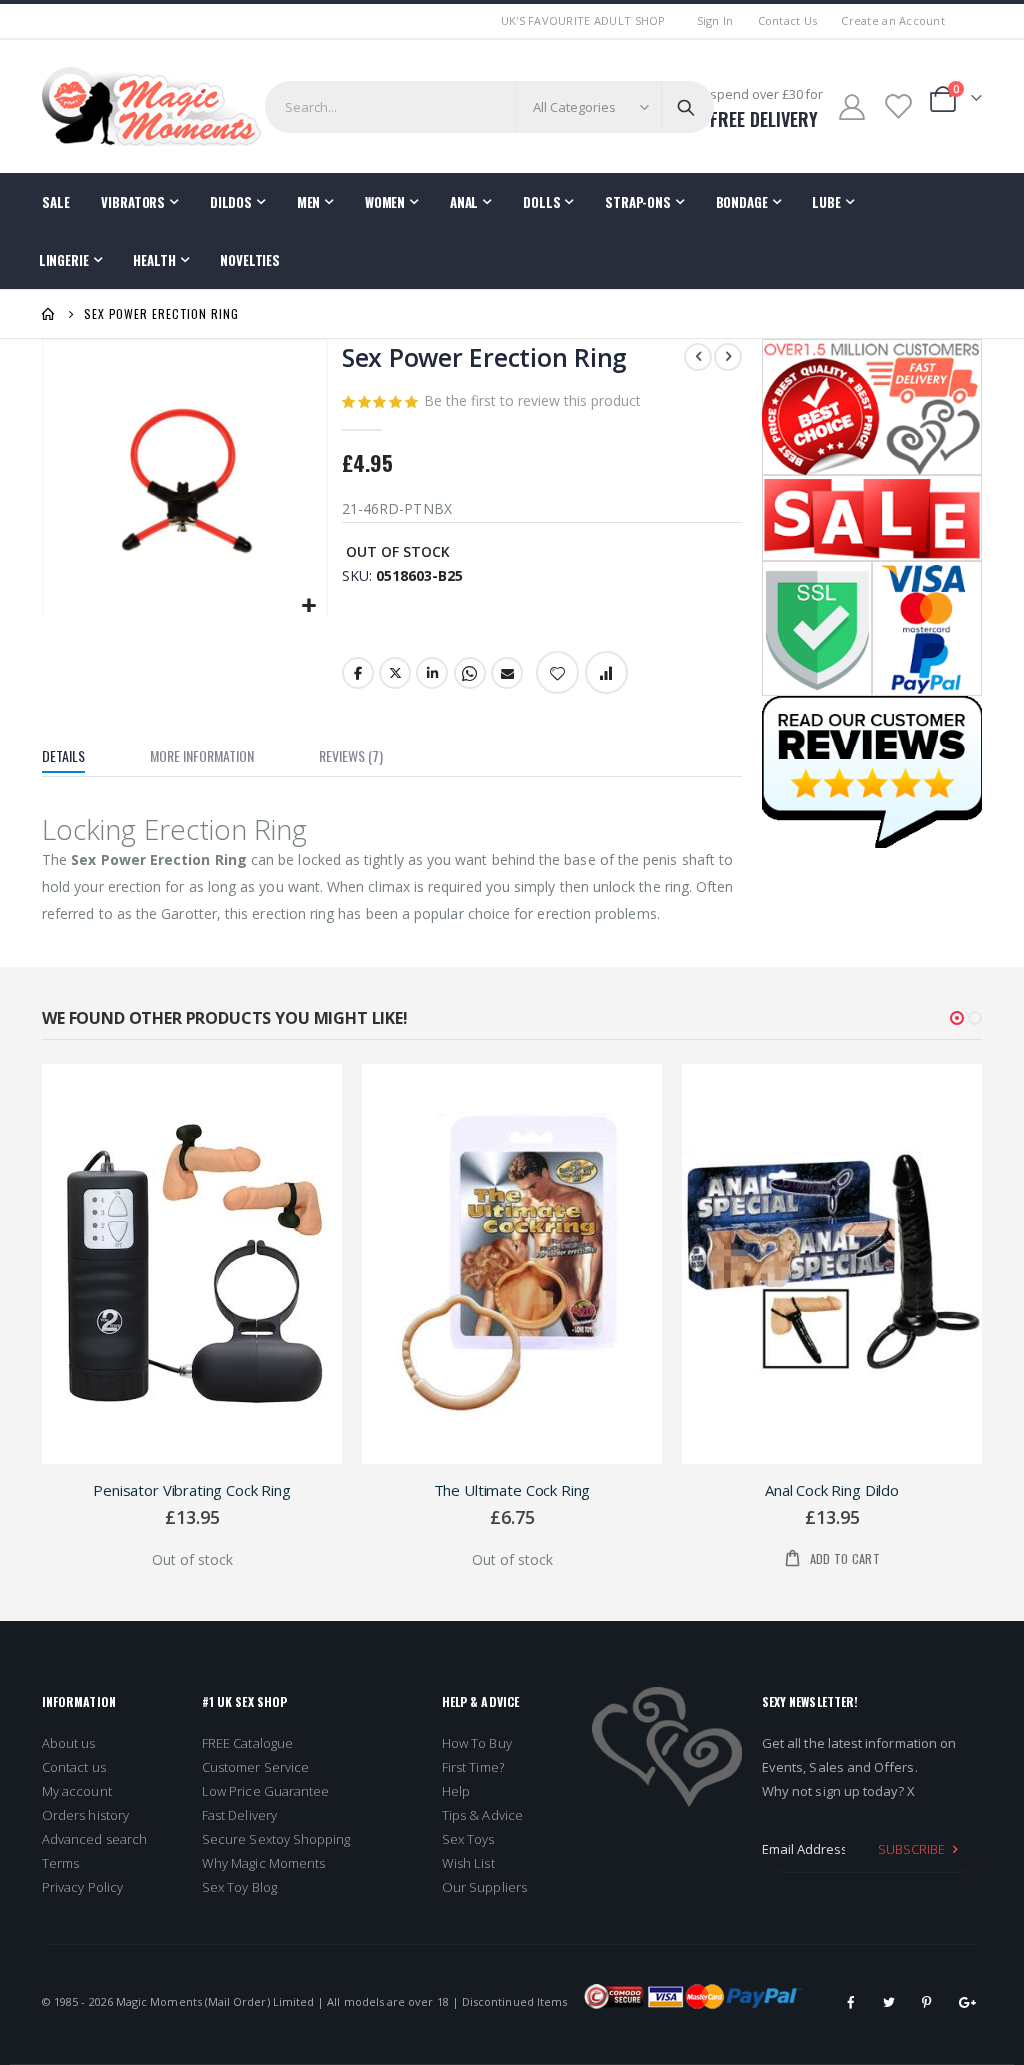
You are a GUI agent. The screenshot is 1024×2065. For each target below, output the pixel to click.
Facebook (358, 673)
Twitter (395, 673)
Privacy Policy (82, 1887)
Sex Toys (468, 1839)
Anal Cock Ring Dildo (832, 1490)
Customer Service (255, 1767)
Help (456, 1791)
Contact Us (788, 20)
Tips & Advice (482, 1815)
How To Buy (477, 1743)
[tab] (78, 758)
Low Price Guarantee (265, 1791)
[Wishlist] (897, 106)
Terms (60, 1863)
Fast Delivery (239, 1815)
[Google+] (965, 2002)
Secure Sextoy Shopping (276, 1839)
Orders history (85, 1815)
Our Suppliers (484, 1887)
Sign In (715, 20)
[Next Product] (728, 357)
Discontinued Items (514, 2001)
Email (507, 673)
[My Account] (852, 107)
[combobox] (489, 107)
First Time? (473, 1767)
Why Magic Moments (263, 1863)
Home (49, 314)
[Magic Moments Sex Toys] (151, 106)
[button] (309, 606)
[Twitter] (889, 2002)
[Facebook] (851, 2002)
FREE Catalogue (247, 1743)
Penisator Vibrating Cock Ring (192, 1490)
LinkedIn (432, 673)
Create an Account (893, 20)
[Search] (686, 107)
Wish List (468, 1863)
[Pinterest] (927, 2002)
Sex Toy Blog (239, 1887)
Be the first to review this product (532, 400)
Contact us (74, 1767)
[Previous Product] (698, 357)
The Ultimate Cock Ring (512, 1490)
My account (77, 1791)
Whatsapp (470, 673)
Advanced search (94, 1839)
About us (69, 1743)
